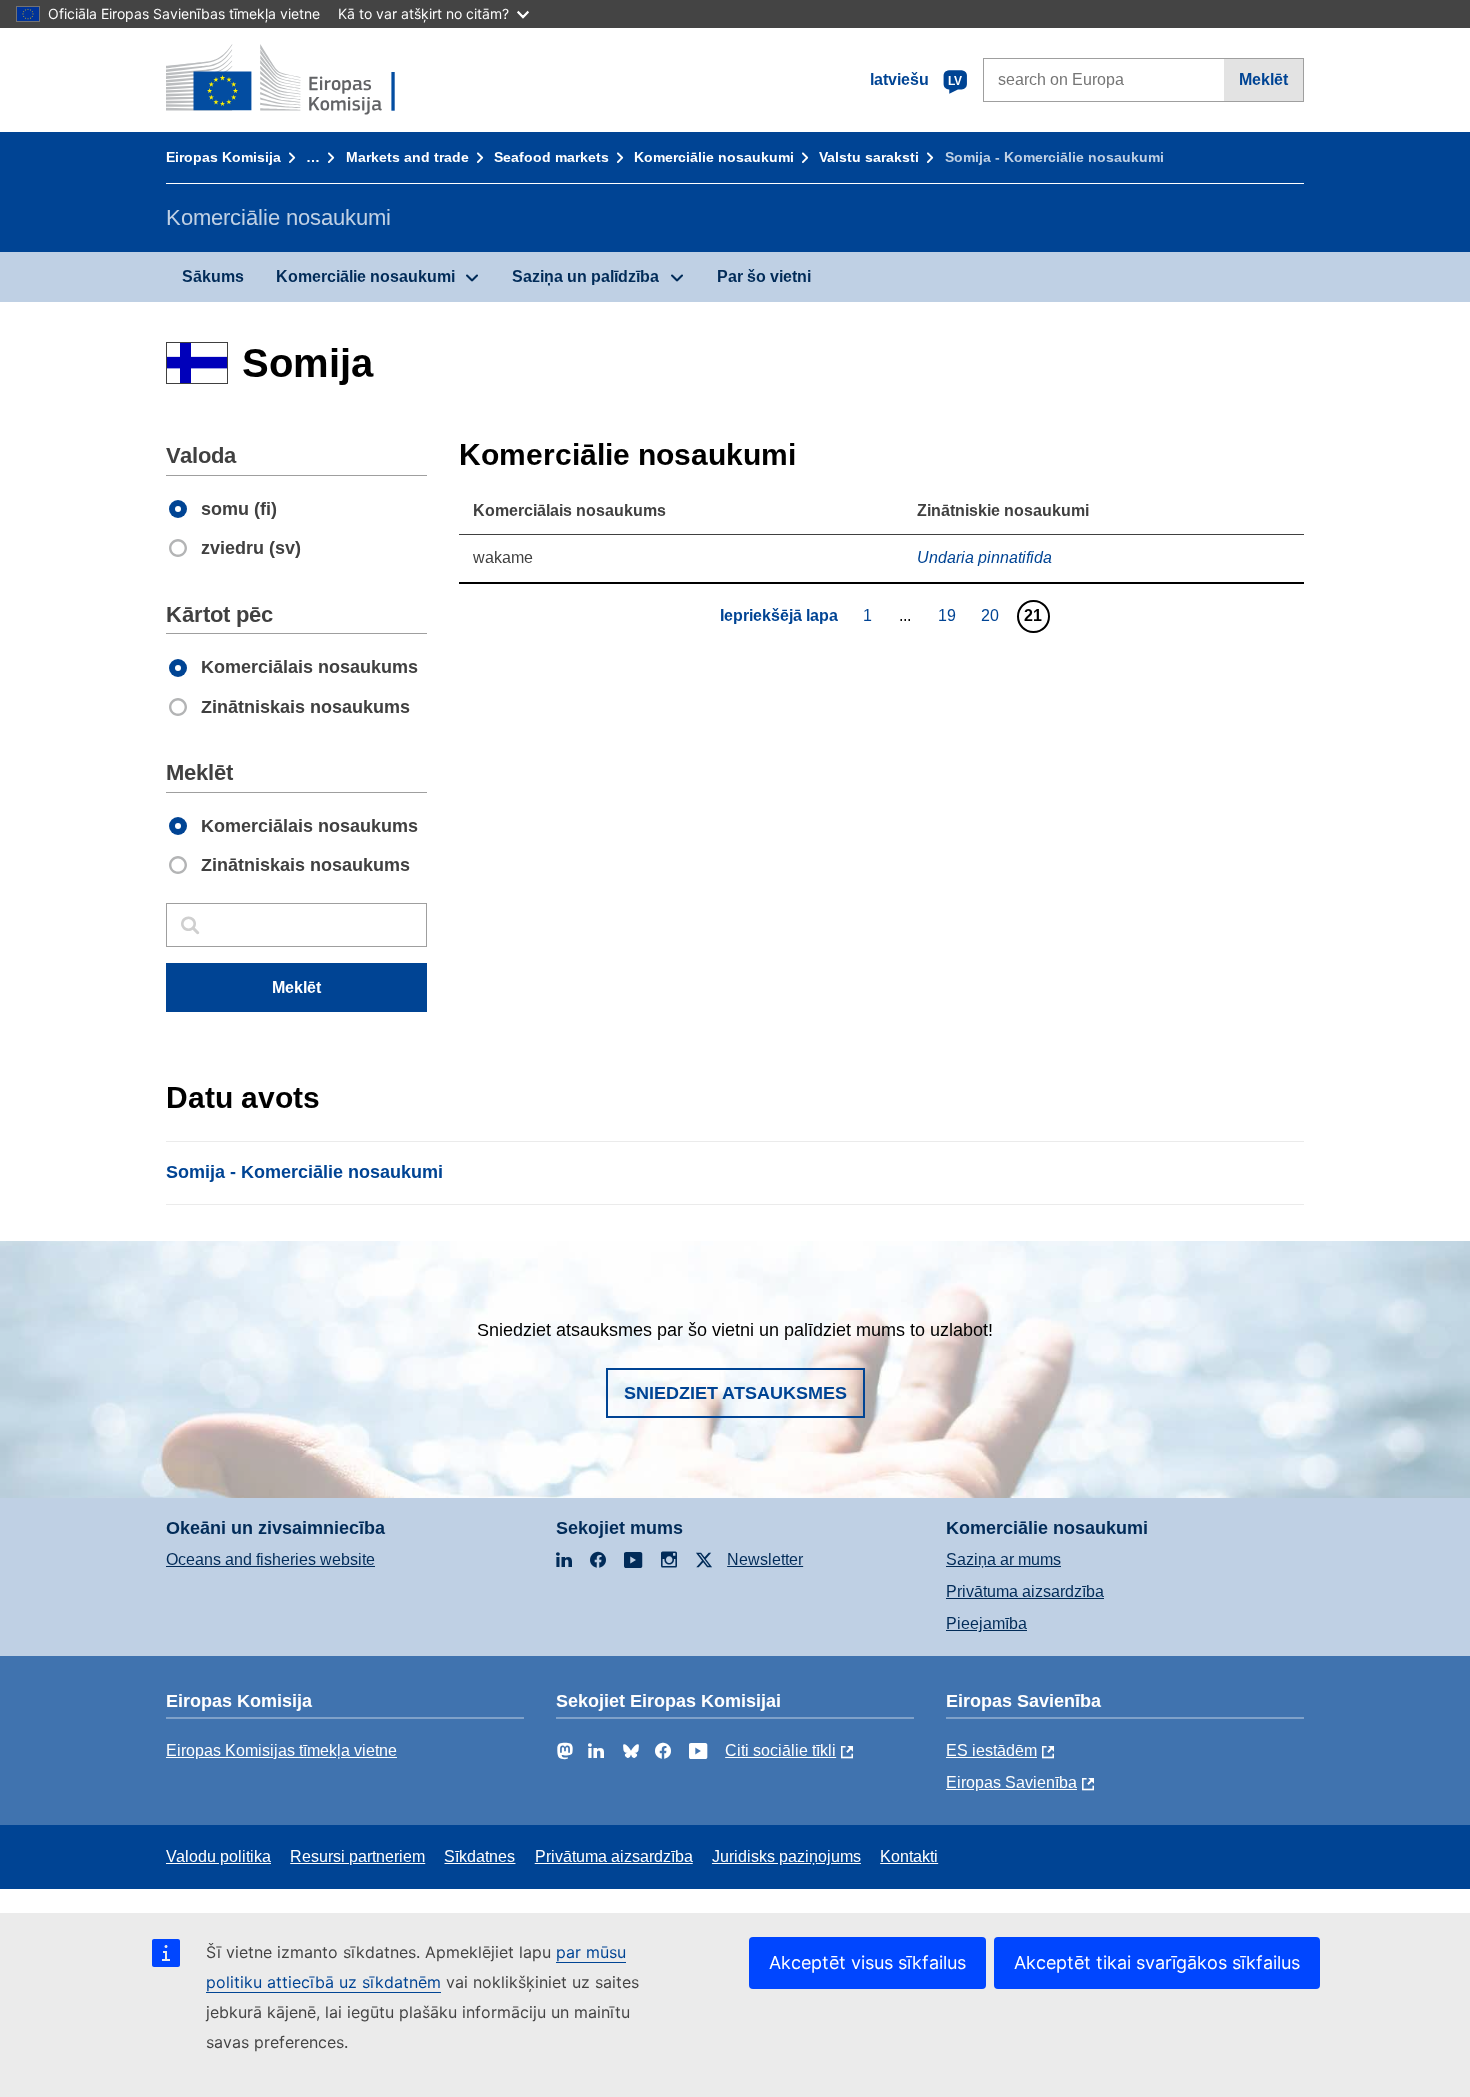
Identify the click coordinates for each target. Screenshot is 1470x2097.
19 (949, 615)
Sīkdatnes (479, 1856)
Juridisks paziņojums (786, 1856)
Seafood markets (551, 157)
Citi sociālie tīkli (780, 1750)
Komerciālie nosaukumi (714, 157)
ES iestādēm (991, 1750)
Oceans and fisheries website (270, 1559)
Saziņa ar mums (1003, 1559)
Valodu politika (218, 1856)
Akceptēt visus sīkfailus (867, 1962)
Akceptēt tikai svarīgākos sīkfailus (1157, 1962)
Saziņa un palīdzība (585, 276)
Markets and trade (407, 157)
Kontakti (909, 1856)
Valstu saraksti (869, 157)
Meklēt (1263, 79)
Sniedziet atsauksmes (735, 1393)
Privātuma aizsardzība (1025, 1591)
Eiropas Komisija (223, 157)
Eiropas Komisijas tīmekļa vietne (281, 1750)
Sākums (213, 276)
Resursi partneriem (357, 1856)
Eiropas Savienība (1011, 1782)
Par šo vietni (764, 276)
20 (992, 615)
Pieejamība (986, 1623)
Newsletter (765, 1559)
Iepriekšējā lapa (779, 615)
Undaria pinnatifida (984, 557)
